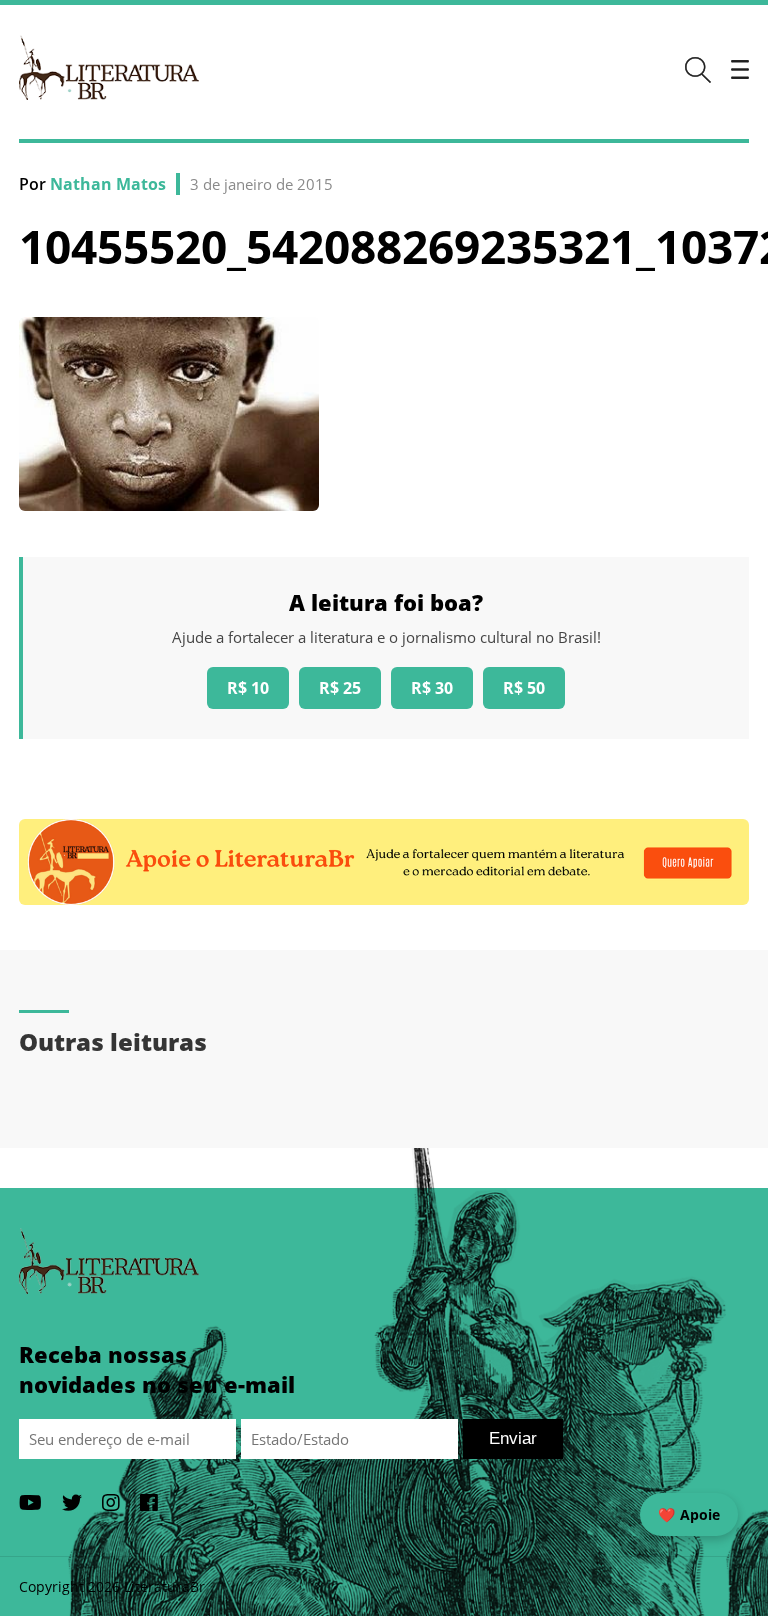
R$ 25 (340, 688)
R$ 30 (432, 688)
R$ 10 (248, 688)
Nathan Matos (108, 184)
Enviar (513, 1438)
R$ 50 (524, 688)
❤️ (689, 1514)
